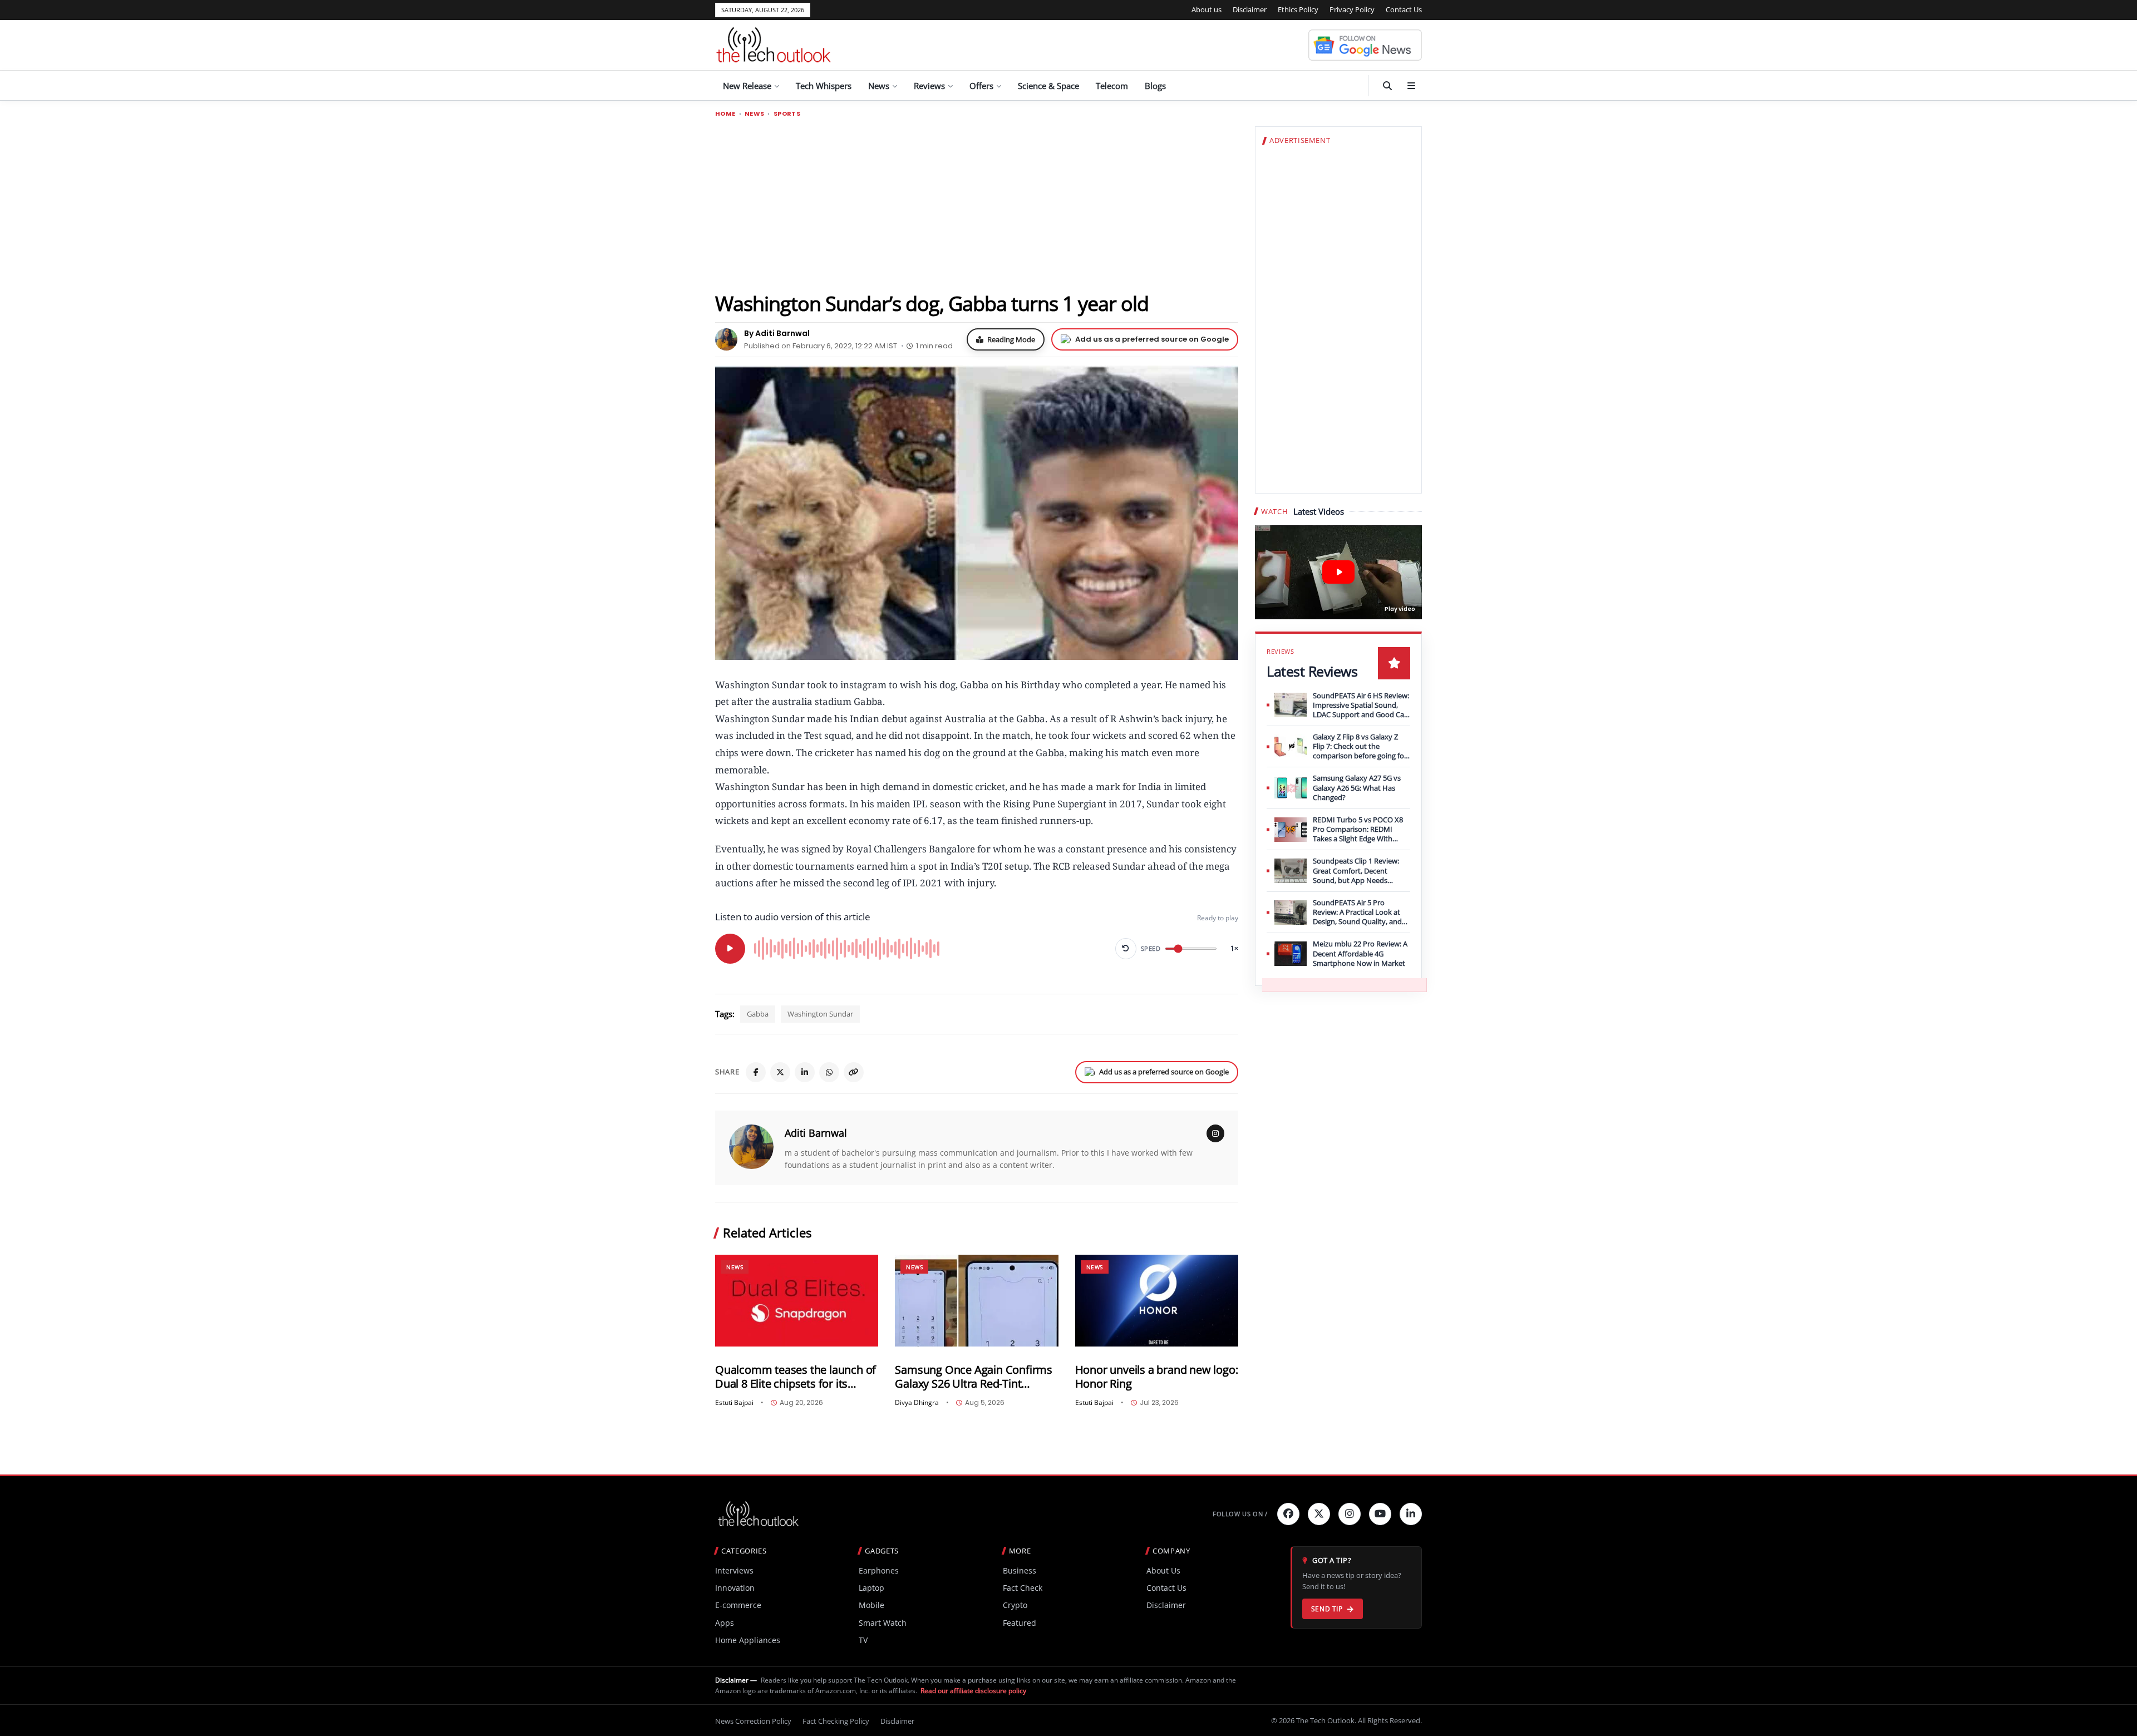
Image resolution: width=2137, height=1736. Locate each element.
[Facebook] (756, 1072)
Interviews (734, 1570)
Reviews (929, 86)
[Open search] (1387, 86)
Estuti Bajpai (734, 1403)
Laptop (871, 1588)
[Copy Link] (854, 1072)
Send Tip (1327, 1609)
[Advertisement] (977, 204)
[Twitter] (1319, 1514)
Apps (725, 1623)
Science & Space (1048, 86)
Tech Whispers (824, 86)
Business (1020, 1570)
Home (725, 114)
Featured (1020, 1623)
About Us (1163, 1570)
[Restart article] (1126, 949)
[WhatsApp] (829, 1072)
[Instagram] (1215, 1133)
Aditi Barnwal (816, 1133)
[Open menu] (1411, 86)
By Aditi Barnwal (777, 333)
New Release (747, 86)
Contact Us (1404, 9)
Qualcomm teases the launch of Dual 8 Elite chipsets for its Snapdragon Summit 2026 (796, 1377)
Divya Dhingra (917, 1403)
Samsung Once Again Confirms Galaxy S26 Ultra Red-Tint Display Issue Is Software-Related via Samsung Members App (974, 1377)
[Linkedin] (1411, 1514)
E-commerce (738, 1605)
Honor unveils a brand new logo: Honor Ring (1157, 1377)
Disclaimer (1250, 9)
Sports (787, 114)
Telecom (1112, 86)
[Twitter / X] (780, 1072)
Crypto (1015, 1605)
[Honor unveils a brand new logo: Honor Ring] (1157, 1301)
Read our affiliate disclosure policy (973, 1691)
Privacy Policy (1352, 9)
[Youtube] (1380, 1514)
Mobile (871, 1605)
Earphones (879, 1570)
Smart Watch (883, 1623)
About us (1207, 9)
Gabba (758, 1014)
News (879, 86)
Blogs (1155, 86)
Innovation (735, 1588)
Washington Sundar (820, 1014)
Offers (981, 86)
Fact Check (1023, 1588)
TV (863, 1640)
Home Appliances (748, 1640)
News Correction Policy (753, 1721)
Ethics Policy (1298, 9)
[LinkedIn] (805, 1072)
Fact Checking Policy (836, 1721)
